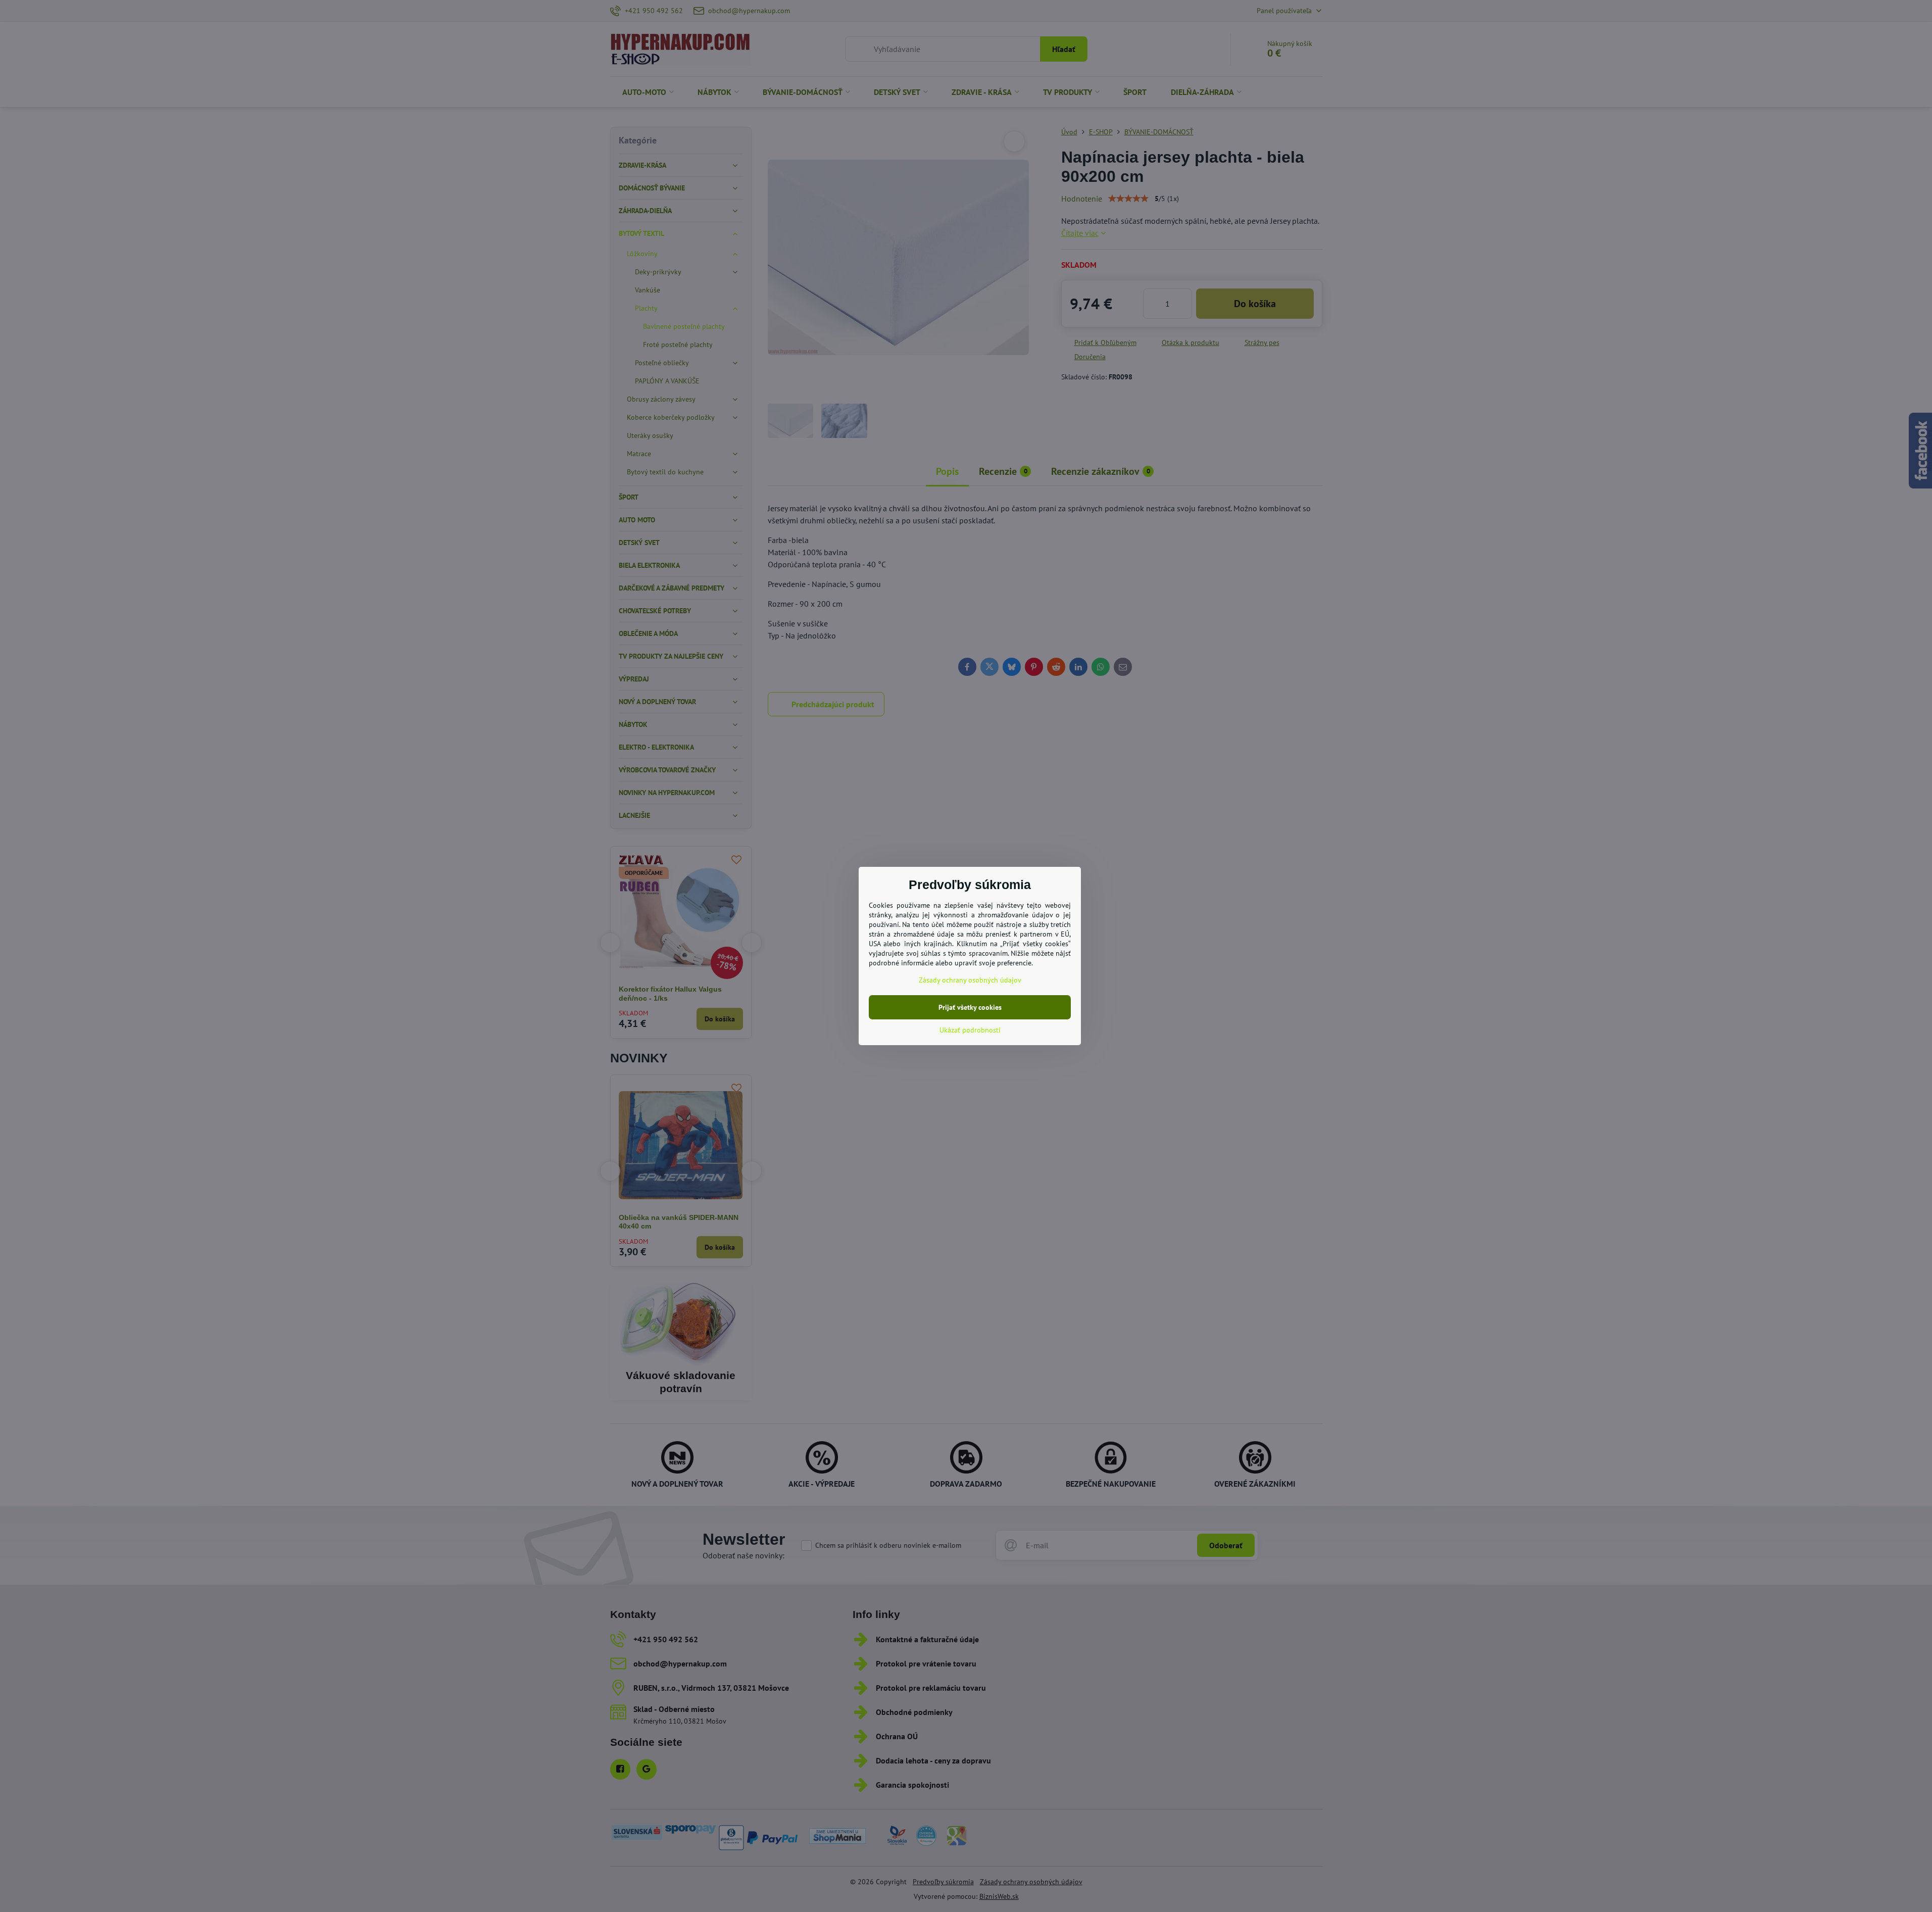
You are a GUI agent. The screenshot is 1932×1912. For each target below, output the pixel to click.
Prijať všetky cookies (970, 1007)
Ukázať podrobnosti (970, 1030)
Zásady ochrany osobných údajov (970, 980)
